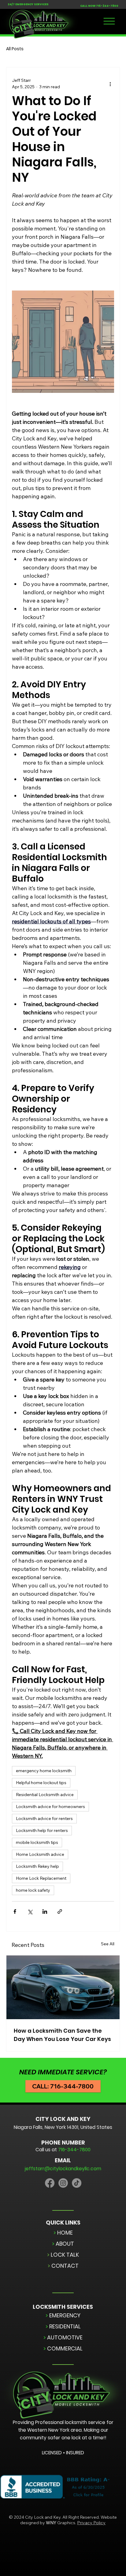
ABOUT (63, 2244)
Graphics (61, 2523)
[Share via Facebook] (15, 1911)
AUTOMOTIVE (63, 2337)
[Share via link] (60, 1911)
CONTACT (63, 2266)
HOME (63, 2233)
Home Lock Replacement (41, 1878)
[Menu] (109, 21)
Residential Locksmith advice (45, 1795)
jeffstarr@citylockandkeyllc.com (63, 2169)
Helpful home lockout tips (41, 1783)
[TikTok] (77, 2183)
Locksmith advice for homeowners (50, 1807)
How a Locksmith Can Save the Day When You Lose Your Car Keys (62, 2035)
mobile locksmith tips (37, 1842)
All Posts (15, 49)
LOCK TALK (63, 2255)
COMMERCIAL (63, 2348)
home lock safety (33, 1890)
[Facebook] (50, 2183)
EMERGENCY (63, 2315)
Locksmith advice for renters (44, 1818)
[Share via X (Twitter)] (30, 1911)
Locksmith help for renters (42, 1830)
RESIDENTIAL (63, 2326)
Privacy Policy (91, 2523)
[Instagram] (63, 2183)
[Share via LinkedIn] (45, 1911)
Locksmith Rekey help (37, 1866)
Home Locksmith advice (40, 1854)
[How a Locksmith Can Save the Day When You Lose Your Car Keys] (63, 1987)
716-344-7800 (107, 6)
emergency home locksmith (44, 1771)
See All (108, 1944)
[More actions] (110, 84)
